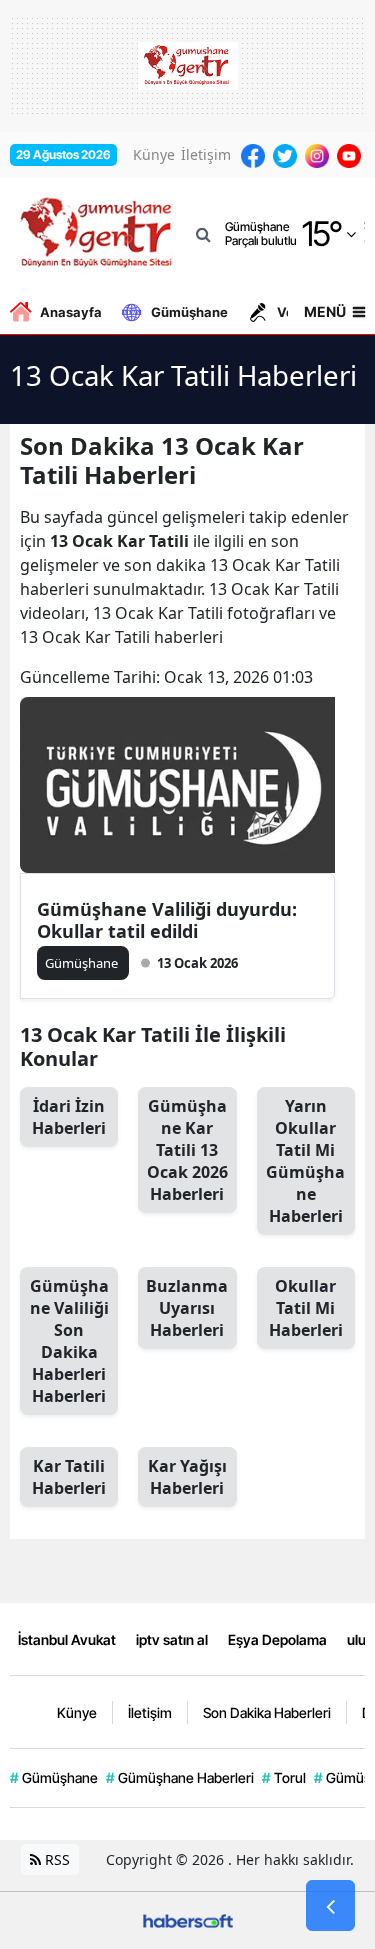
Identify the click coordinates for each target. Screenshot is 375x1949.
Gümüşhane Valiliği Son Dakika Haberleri (69, 1341)
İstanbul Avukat (67, 1639)
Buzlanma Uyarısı (187, 1308)
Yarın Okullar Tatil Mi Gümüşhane (305, 1161)
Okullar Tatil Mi (306, 1308)
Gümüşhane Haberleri (180, 1777)
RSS (55, 1859)
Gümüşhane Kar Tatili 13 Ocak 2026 (187, 1150)
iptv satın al (172, 1639)
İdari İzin (69, 1117)
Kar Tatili (69, 1477)
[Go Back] (330, 1906)
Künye (154, 154)
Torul (284, 1777)
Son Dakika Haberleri (267, 1712)
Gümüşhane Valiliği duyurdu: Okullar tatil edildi (167, 920)
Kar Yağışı (187, 1477)
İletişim (206, 154)
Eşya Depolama (277, 1639)
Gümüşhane (189, 312)
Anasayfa (71, 312)
